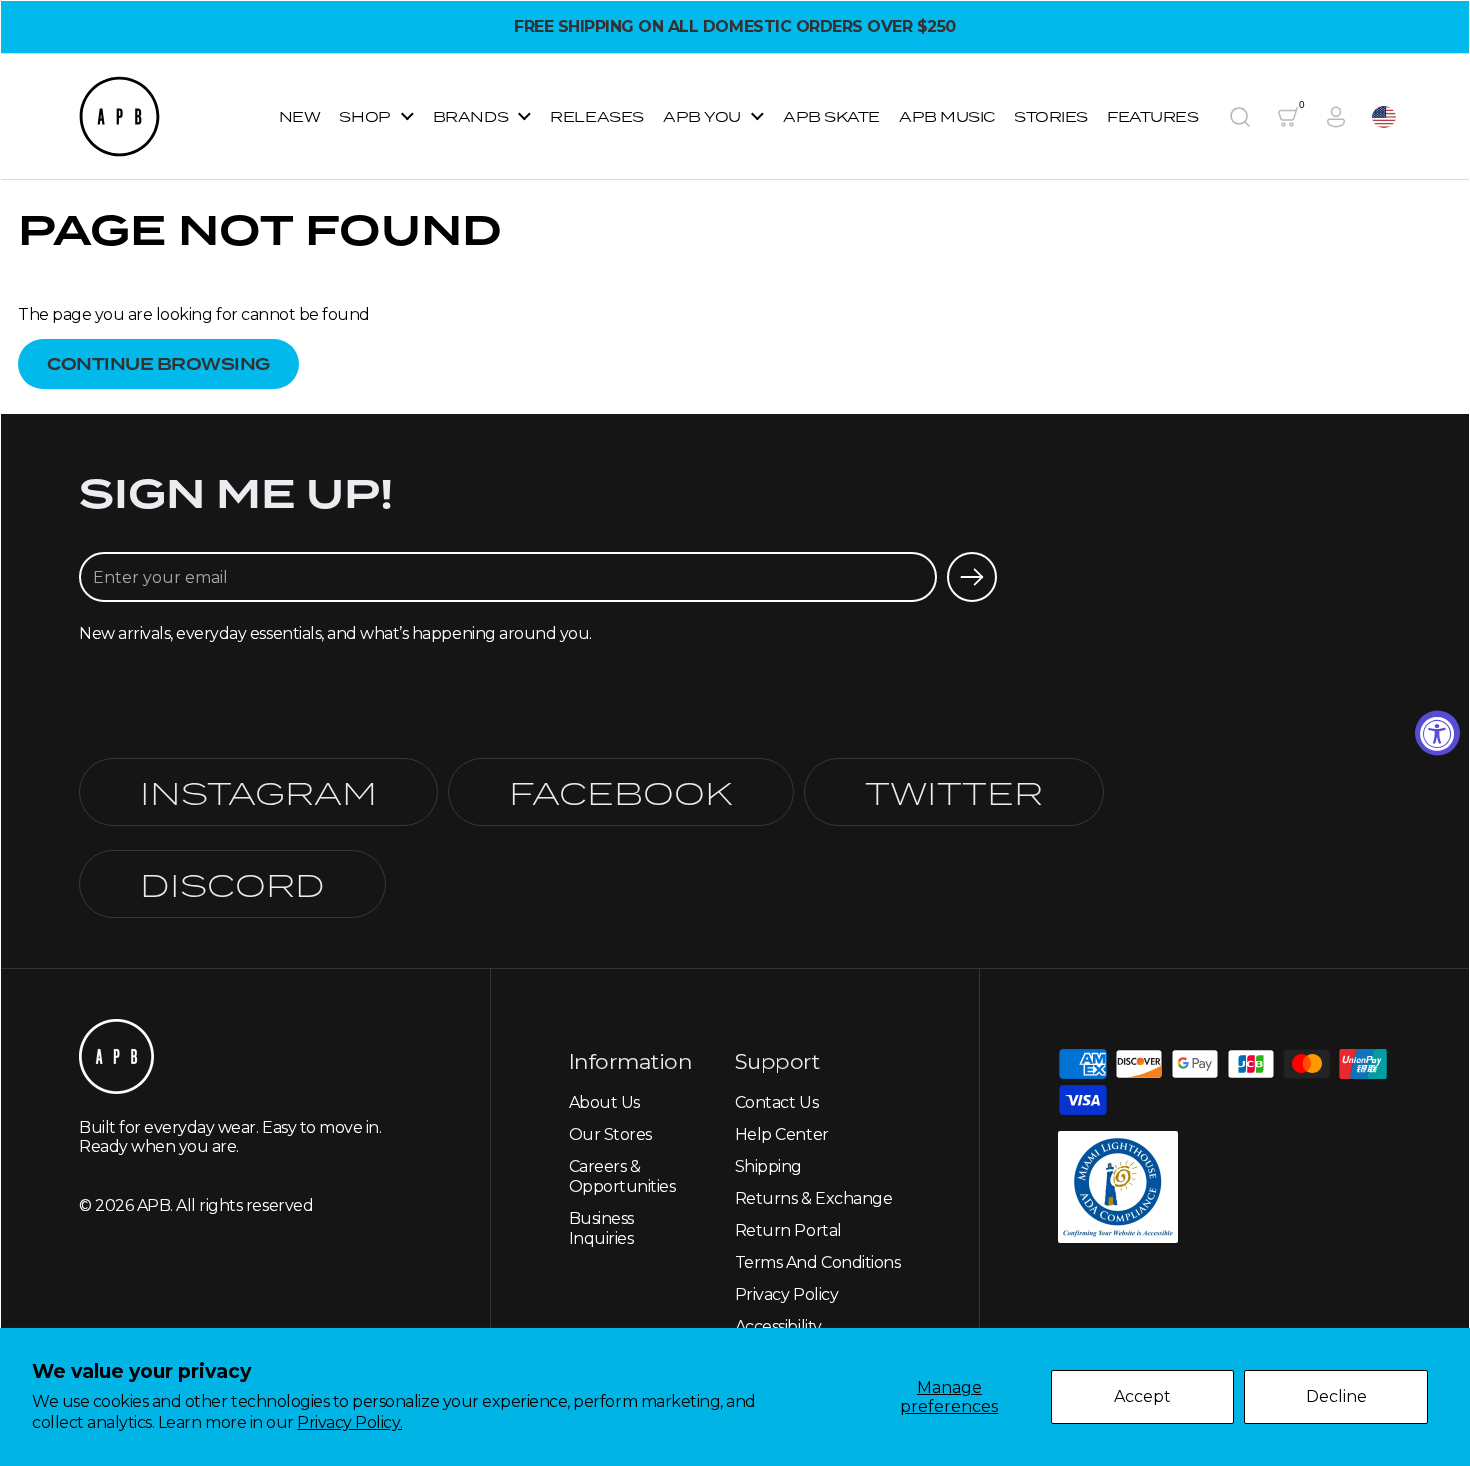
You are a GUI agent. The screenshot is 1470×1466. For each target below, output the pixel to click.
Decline (1336, 1396)
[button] (1240, 117)
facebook (621, 792)
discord (232, 884)
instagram (258, 792)
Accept (1142, 1396)
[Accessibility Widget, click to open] (1437, 733)
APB (154, 1205)
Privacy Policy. (349, 1422)
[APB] (119, 116)
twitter (954, 792)
